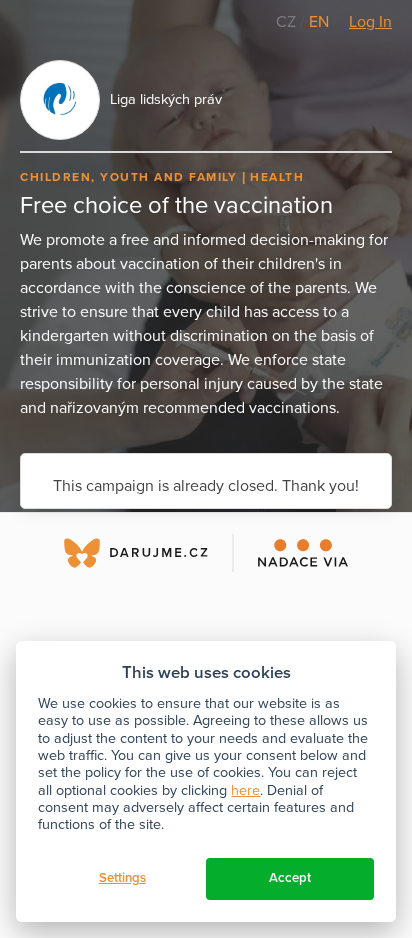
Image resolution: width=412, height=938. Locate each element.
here (245, 790)
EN (319, 22)
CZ (288, 22)
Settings (122, 878)
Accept (290, 878)
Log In (370, 22)
